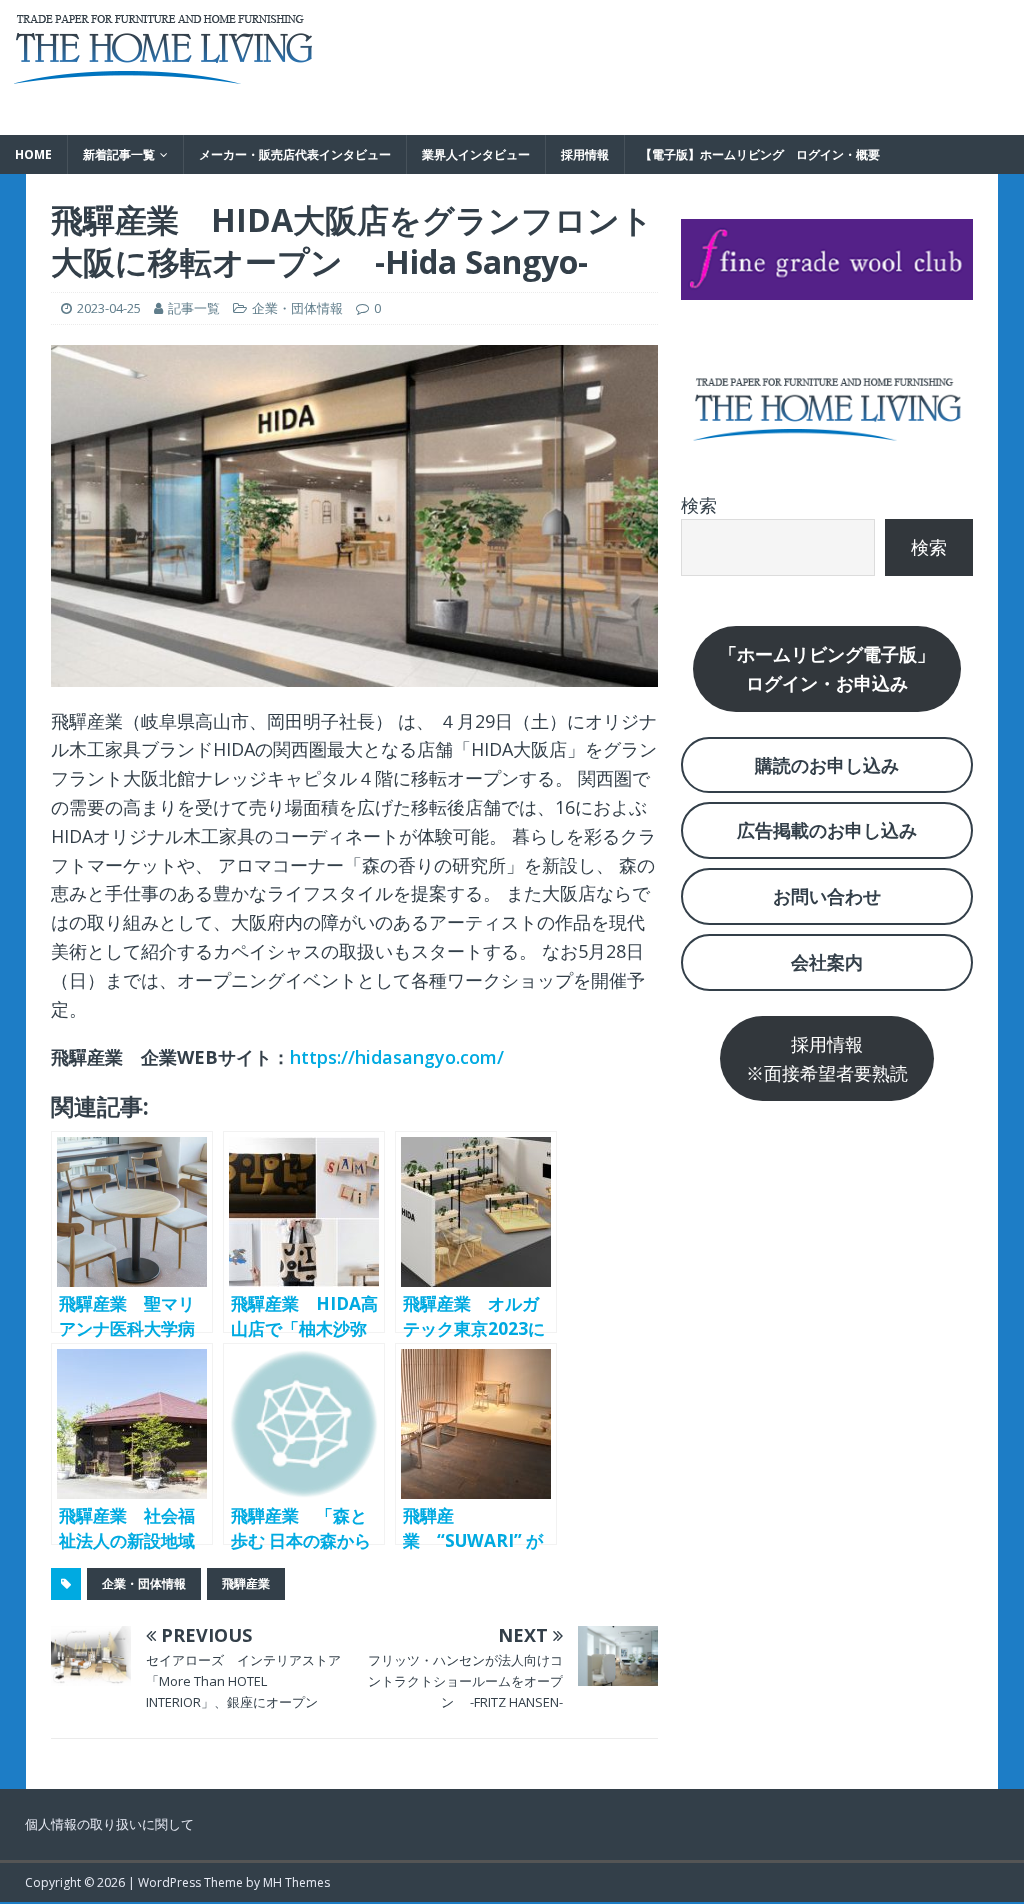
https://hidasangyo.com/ (397, 1057)
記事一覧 (194, 308)
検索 (699, 505)
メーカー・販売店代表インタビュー (295, 154)
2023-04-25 (109, 308)
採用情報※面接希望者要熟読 (827, 1058)
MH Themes (296, 1882)
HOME (33, 154)
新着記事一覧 (119, 154)
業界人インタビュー (476, 154)
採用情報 (585, 154)
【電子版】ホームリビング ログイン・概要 (760, 154)
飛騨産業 (246, 1583)
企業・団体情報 (297, 308)
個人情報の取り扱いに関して (109, 1824)
